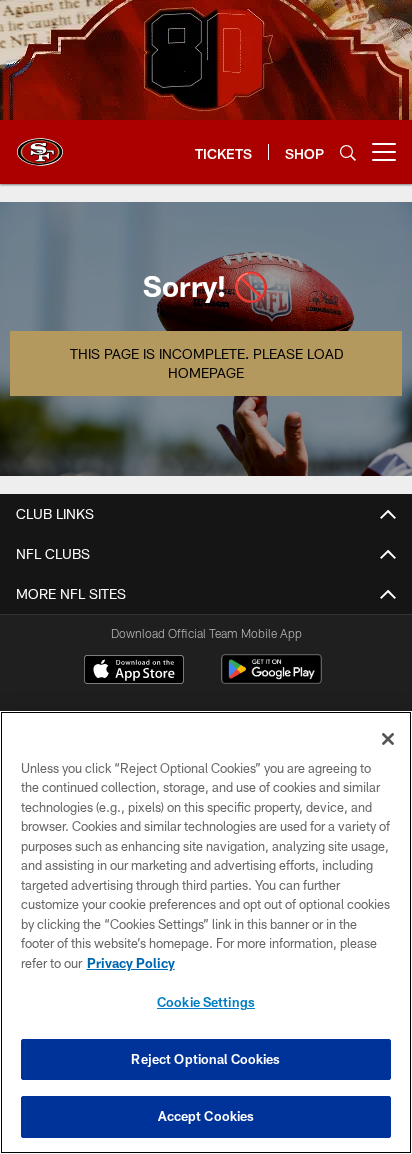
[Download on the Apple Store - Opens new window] (134, 672)
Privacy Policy (131, 963)
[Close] (388, 739)
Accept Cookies (206, 1116)
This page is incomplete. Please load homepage (206, 363)
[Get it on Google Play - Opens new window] (271, 679)
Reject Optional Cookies (205, 1059)
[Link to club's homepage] (40, 144)
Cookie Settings (206, 1002)
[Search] (348, 152)
